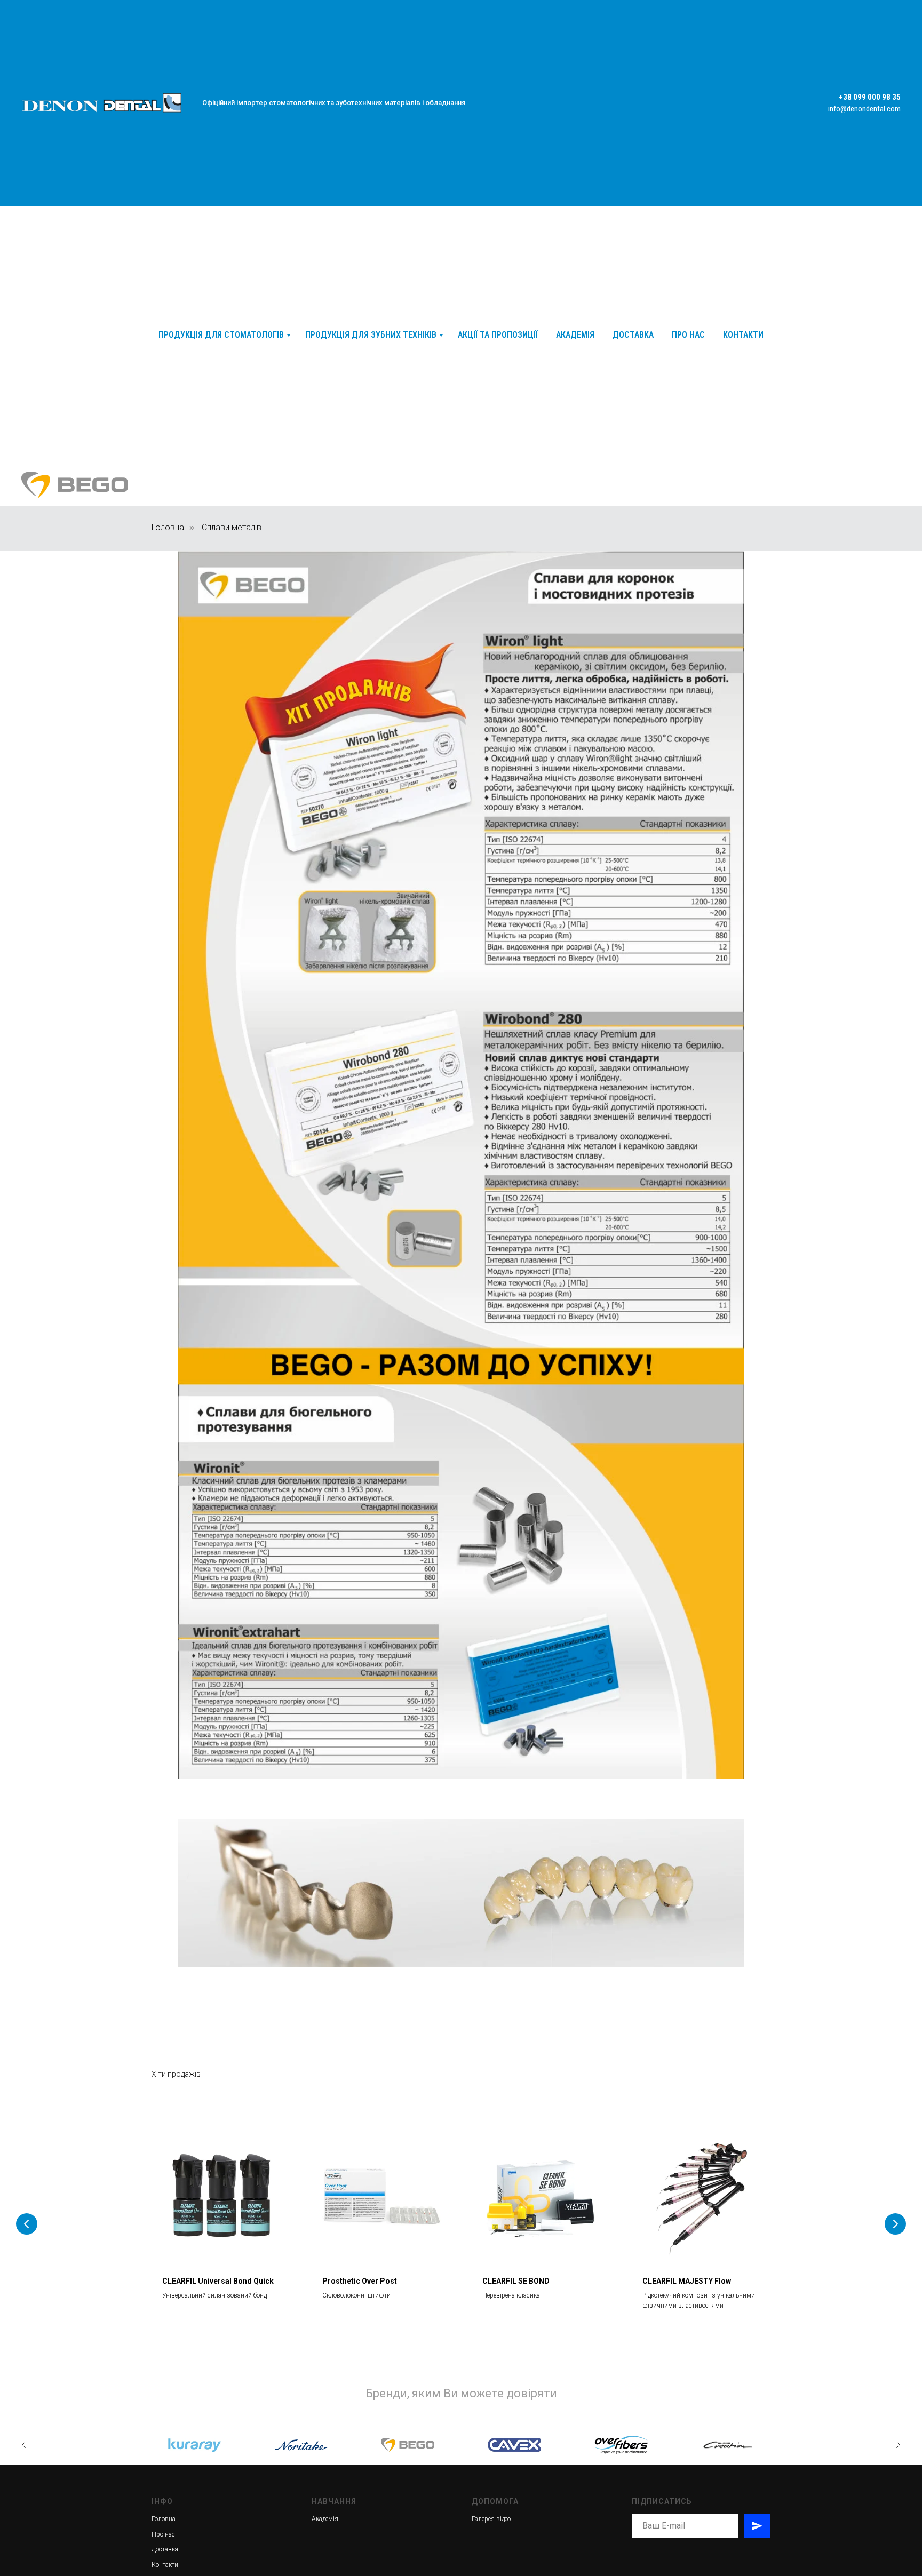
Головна (168, 527)
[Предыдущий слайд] (27, 2224)
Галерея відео (491, 2519)
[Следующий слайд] (895, 2224)
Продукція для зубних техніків (371, 335)
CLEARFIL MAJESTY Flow (687, 2281)
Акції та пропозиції (498, 335)
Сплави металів (232, 527)
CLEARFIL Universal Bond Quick (218, 2281)
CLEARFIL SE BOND (516, 2281)
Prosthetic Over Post (360, 2281)
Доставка (633, 335)
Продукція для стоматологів (221, 335)
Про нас (688, 335)
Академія (575, 335)
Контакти (743, 335)
